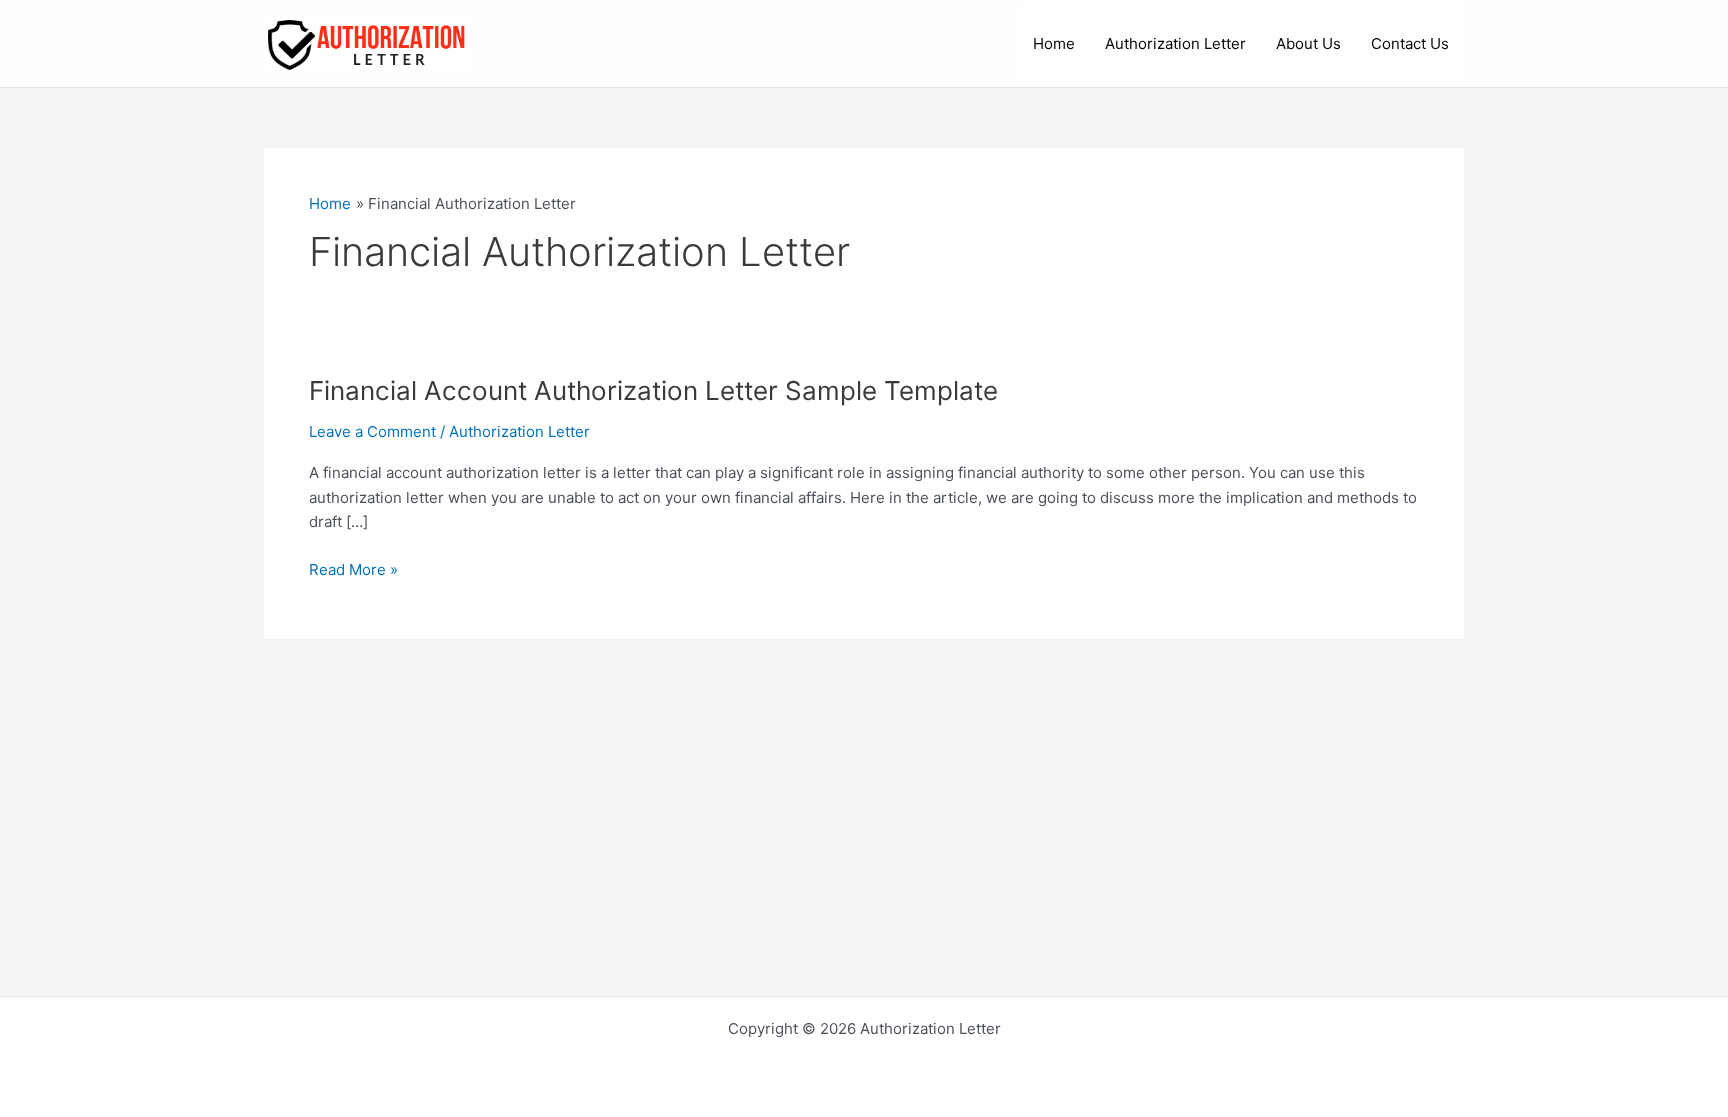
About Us (1308, 43)
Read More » (353, 571)
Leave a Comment (372, 431)
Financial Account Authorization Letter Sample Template (653, 390)
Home (1054, 43)
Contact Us (1410, 43)
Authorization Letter (1175, 43)
